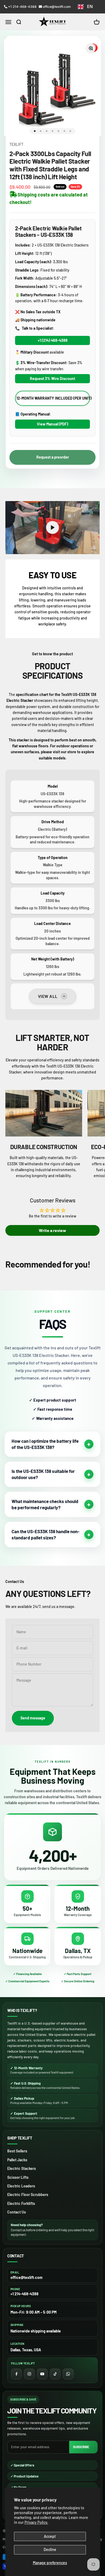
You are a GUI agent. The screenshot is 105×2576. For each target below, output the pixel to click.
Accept (50, 2536)
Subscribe (81, 2447)
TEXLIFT (16, 144)
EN (90, 6)
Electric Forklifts (21, 2203)
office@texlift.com (57, 7)
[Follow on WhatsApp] (68, 2374)
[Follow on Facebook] (16, 2374)
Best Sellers (17, 2151)
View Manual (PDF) (52, 424)
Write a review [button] (52, 1230)
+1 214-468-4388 (22, 7)
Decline (50, 2549)
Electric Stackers (22, 2168)
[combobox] (85, 7)
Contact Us (17, 2212)
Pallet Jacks (17, 2160)
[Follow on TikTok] (55, 2374)
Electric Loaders (21, 2186)
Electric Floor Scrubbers (28, 2195)
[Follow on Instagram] (29, 2374)
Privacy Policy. (36, 2522)
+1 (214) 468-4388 (53, 340)
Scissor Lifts (18, 2177)
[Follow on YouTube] (42, 2374)
